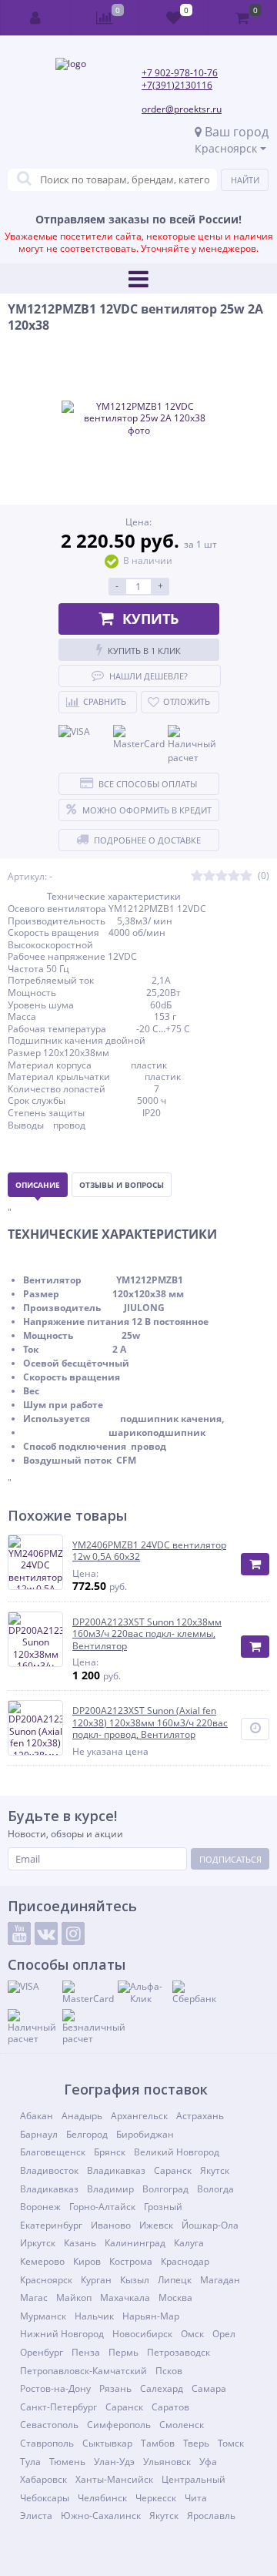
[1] (197, 876)
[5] (246, 876)
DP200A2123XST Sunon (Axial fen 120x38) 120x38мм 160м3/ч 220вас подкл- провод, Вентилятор (150, 1723)
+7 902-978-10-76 (180, 73)
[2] (209, 876)
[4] (234, 876)
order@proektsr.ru (182, 109)
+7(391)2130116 (177, 85)
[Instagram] (73, 1934)
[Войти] (36, 18)
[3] (222, 876)
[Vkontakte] (46, 1934)
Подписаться (230, 1859)
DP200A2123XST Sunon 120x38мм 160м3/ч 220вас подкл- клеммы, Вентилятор (147, 1634)
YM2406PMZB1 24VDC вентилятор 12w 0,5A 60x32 (149, 1551)
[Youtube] (19, 1934)
